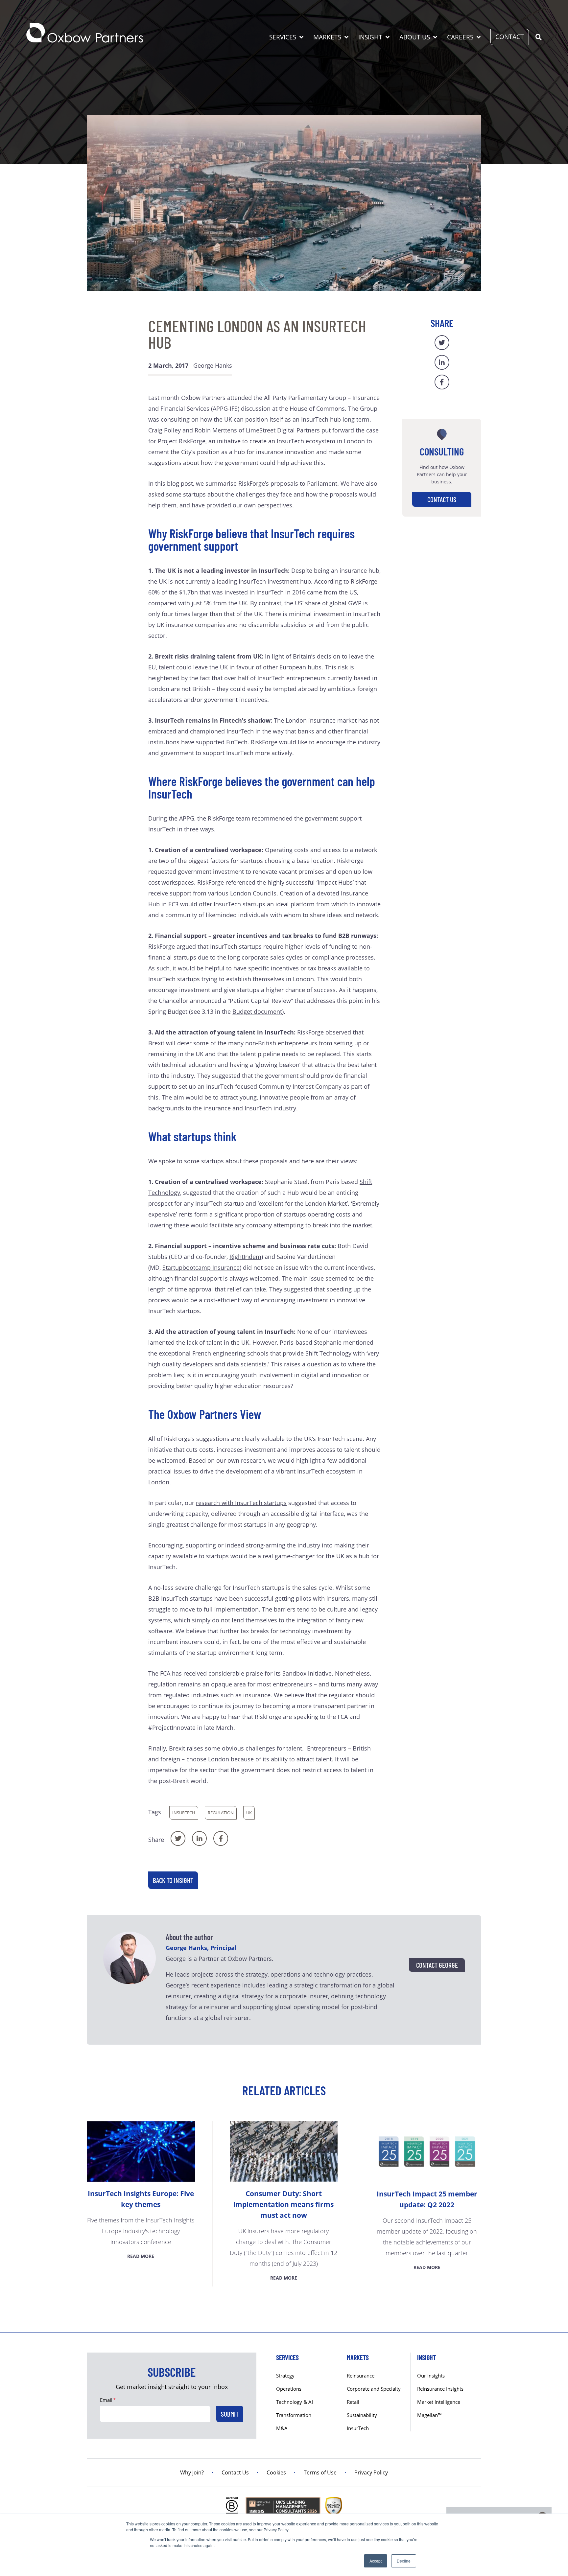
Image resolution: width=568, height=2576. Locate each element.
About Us (415, 37)
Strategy (285, 2376)
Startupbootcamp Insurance (201, 1267)
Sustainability (362, 2415)
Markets (327, 37)
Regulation (221, 1813)
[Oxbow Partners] (85, 33)
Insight (370, 37)
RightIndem (245, 1257)
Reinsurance (361, 2376)
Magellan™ (429, 2415)
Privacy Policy (371, 2472)
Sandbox (294, 1673)
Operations (289, 2389)
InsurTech (184, 1813)
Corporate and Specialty (374, 2389)
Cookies (276, 2472)
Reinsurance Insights (440, 2389)
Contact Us (442, 499)
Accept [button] (376, 2561)
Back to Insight (173, 1880)
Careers (460, 37)
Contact (510, 37)
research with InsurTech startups (241, 1503)
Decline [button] (404, 2561)
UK (249, 1813)
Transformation (294, 2415)
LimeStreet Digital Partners (283, 430)
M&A (282, 2428)
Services (283, 37)
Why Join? (192, 2472)
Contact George (437, 1965)
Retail (353, 2402)
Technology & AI (295, 2402)
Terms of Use (320, 2472)
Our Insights (431, 2376)
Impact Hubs (335, 882)
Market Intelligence (439, 2402)
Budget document (257, 1011)
